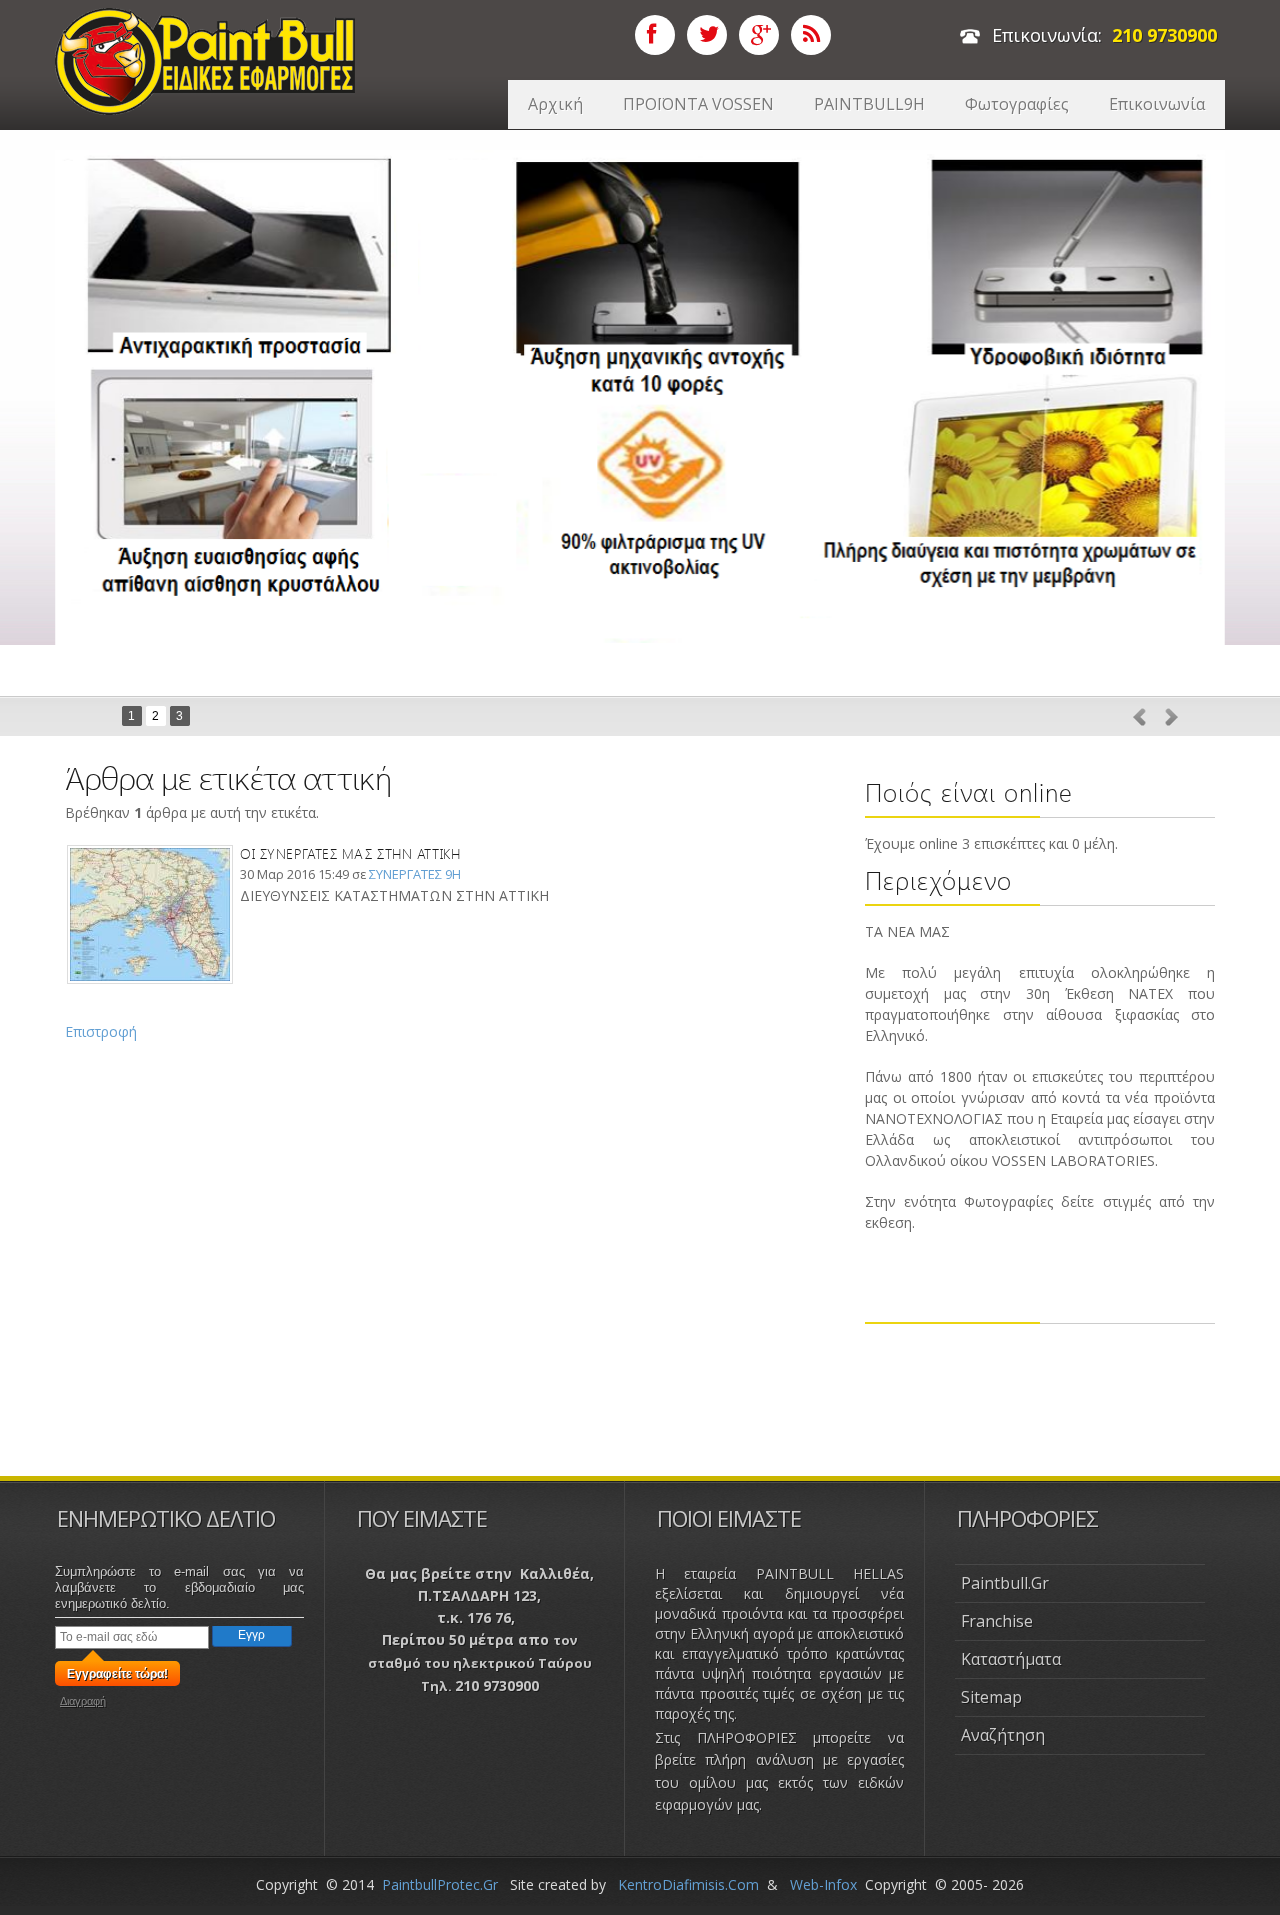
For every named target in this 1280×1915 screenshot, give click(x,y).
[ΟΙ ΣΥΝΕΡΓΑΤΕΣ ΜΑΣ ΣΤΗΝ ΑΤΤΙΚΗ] (150, 853)
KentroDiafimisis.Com (688, 1884)
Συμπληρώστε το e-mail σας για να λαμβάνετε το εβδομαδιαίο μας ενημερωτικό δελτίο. (179, 1587)
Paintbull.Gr (1005, 1583)
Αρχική (555, 104)
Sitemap (991, 1697)
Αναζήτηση (1003, 1735)
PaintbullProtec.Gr (440, 1884)
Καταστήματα (1011, 1659)
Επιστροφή (101, 1031)
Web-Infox (823, 1884)
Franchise (997, 1621)
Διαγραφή (83, 1701)
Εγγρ (251, 1635)
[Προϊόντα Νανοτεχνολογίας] (205, 18)
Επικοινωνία (1157, 104)
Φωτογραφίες (1017, 104)
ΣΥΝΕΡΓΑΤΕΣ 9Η (415, 874)
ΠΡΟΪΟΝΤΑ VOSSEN (698, 104)
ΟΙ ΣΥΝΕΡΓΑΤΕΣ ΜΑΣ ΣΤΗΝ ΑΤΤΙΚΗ (350, 853)
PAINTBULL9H (869, 104)
